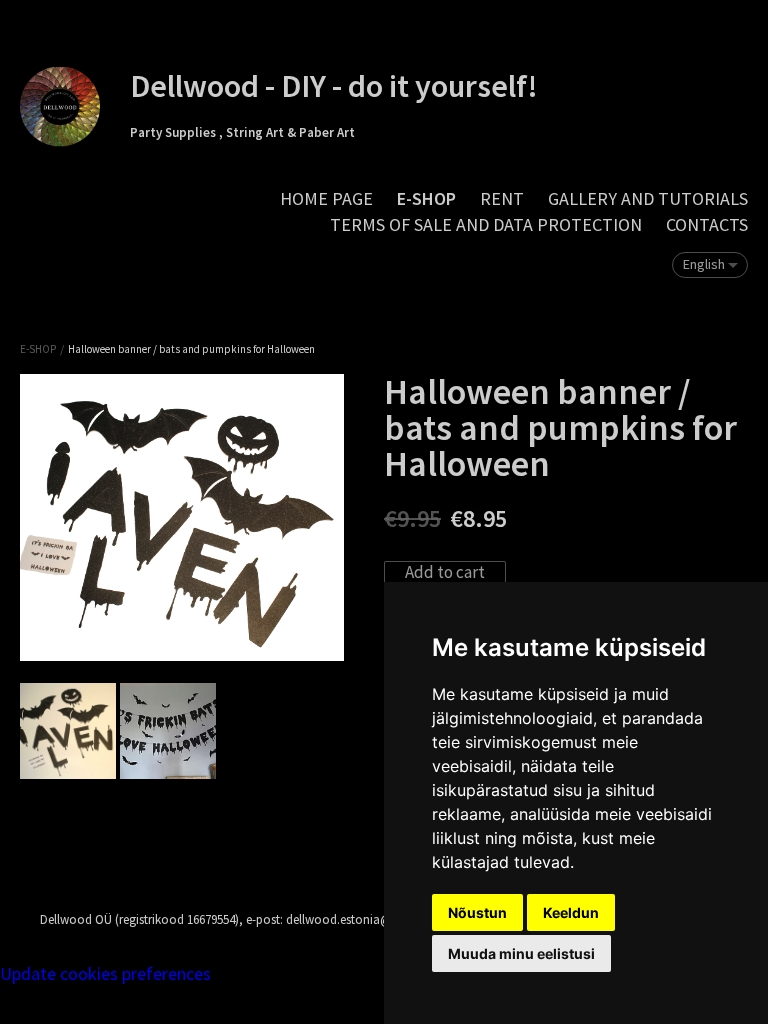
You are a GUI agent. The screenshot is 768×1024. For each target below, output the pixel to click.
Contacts (707, 224)
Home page (326, 198)
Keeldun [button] (571, 912)
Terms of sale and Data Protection (486, 224)
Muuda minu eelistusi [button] (521, 953)
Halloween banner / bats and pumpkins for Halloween (191, 349)
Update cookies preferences (105, 973)
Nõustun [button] (477, 912)
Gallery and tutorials (648, 198)
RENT (502, 198)
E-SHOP (426, 198)
